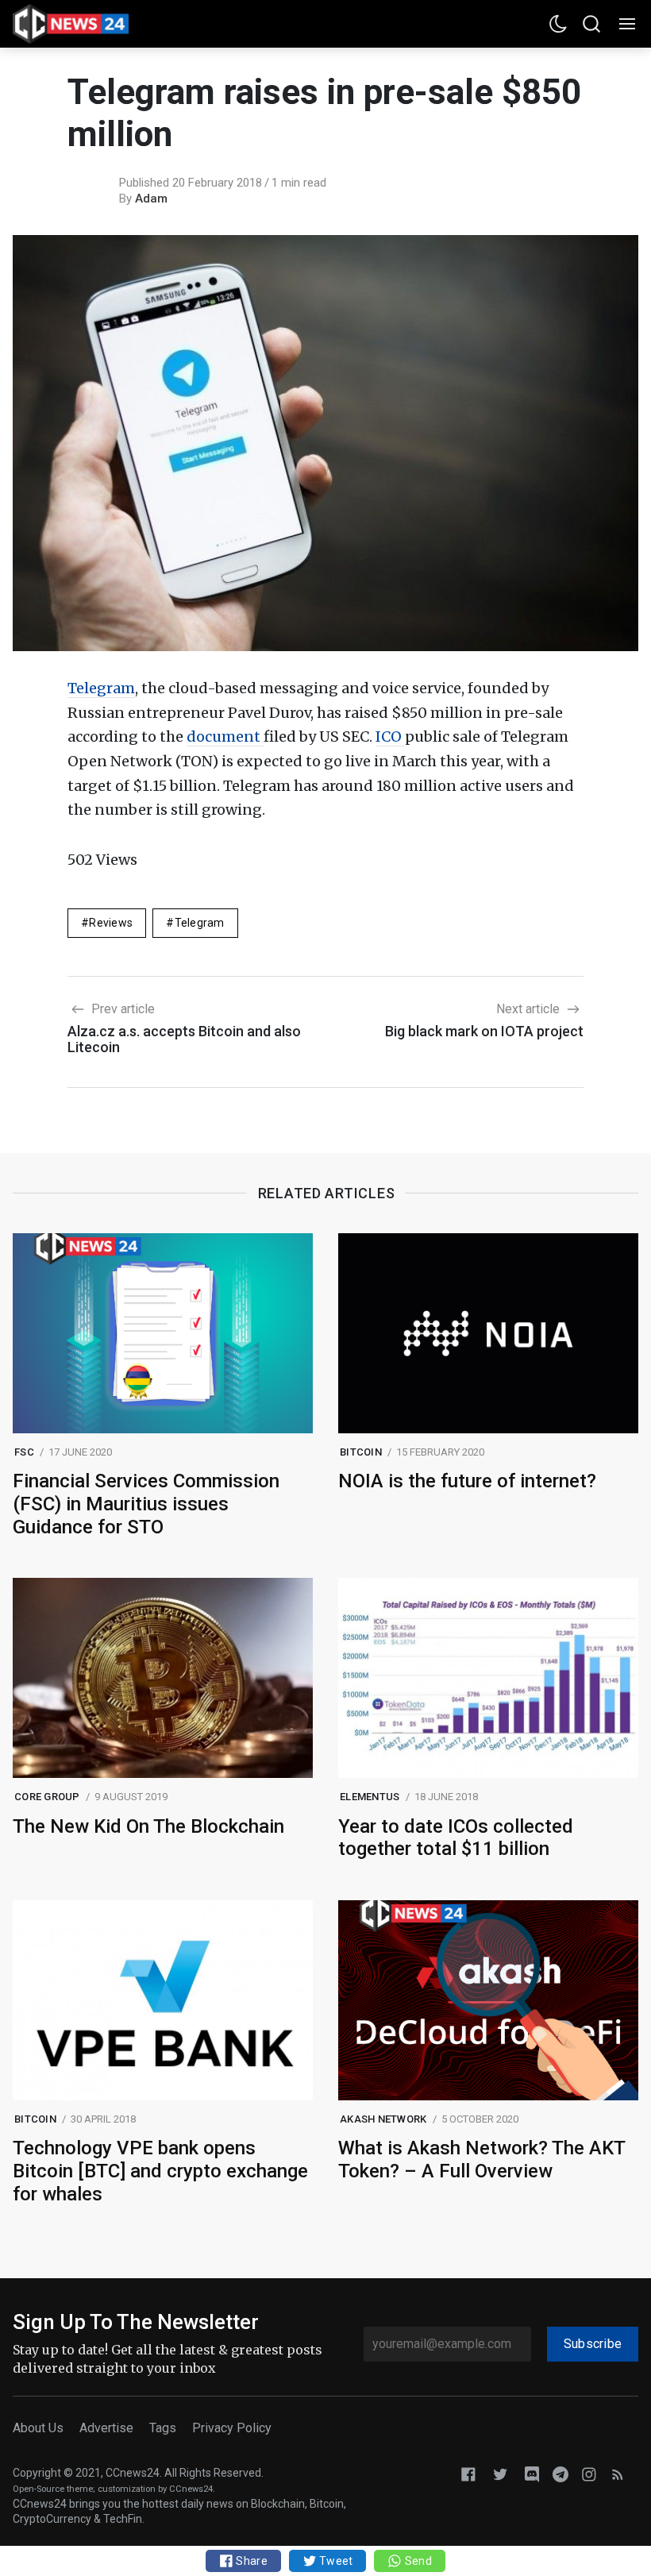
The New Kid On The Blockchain (148, 1826)
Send (416, 2561)
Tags (163, 2428)
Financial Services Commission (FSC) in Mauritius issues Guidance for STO (146, 1504)
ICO (390, 737)
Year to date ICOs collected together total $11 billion (456, 1838)
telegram (200, 923)
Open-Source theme (53, 2489)
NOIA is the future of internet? (467, 1481)
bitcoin (361, 1452)
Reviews (111, 923)
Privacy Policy (232, 2428)
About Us (38, 2428)
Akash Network (383, 2119)
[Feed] (618, 2474)
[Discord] (532, 2474)
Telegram (101, 688)
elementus (370, 1797)
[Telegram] (560, 2474)
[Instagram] (589, 2474)
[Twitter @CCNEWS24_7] (500, 2474)
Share (250, 2561)
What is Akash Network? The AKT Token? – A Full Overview (482, 2160)
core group (47, 1797)
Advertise (106, 2428)
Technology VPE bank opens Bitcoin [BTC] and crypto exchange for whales (160, 2171)
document (225, 737)
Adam (151, 199)
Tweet (335, 2561)
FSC (24, 1452)
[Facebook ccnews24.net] (468, 2474)
